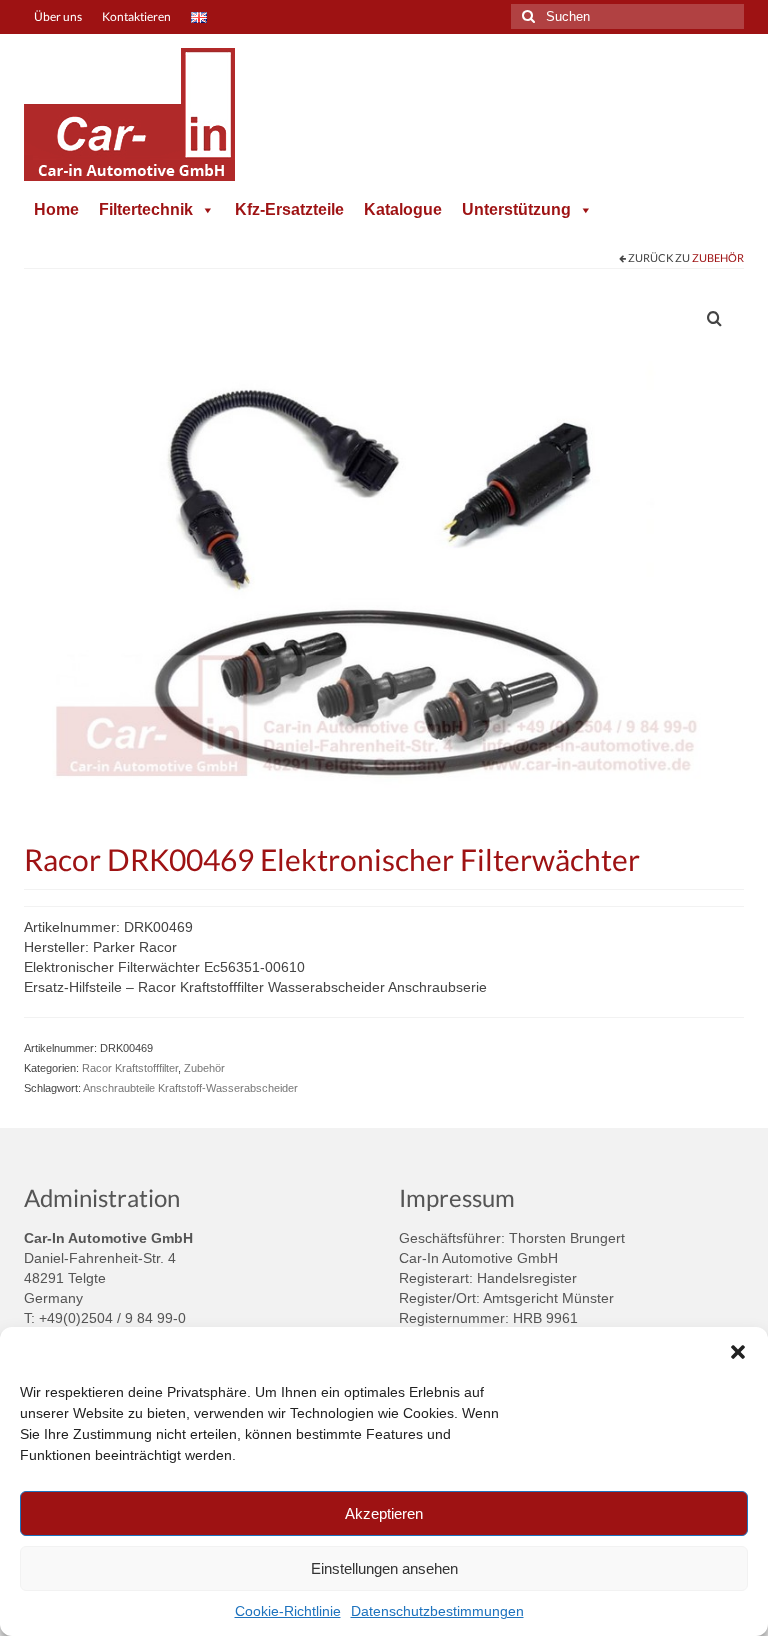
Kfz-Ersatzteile (289, 209)
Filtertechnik (146, 209)
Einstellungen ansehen (384, 1568)
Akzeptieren (384, 1513)
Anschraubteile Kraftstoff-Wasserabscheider (190, 1088)
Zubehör (718, 257)
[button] (738, 1352)
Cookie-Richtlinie (288, 1611)
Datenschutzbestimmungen (437, 1611)
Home (56, 209)
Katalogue (403, 209)
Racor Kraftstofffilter (130, 1068)
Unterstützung (516, 209)
